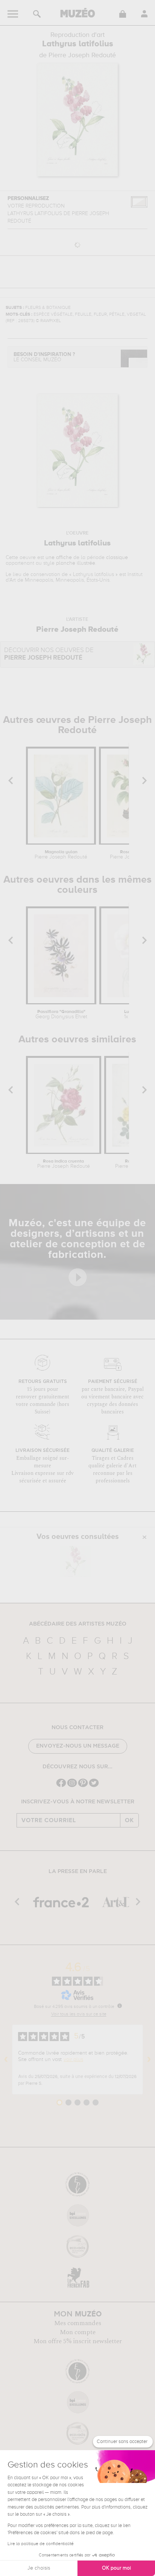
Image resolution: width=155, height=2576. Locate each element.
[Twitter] (94, 1786)
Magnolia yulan (61, 855)
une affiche (59, 558)
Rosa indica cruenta (64, 1164)
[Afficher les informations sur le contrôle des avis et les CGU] (120, 2006)
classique (117, 558)
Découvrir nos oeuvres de (49, 654)
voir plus (73, 2060)
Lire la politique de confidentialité (41, 2544)
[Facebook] (61, 1786)
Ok (129, 1820)
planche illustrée (76, 563)
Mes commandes (78, 2323)
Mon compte (78, 2332)
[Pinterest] (83, 1786)
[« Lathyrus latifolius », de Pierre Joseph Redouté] (76, 1561)
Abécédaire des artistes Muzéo (78, 1624)
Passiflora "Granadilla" (61, 1015)
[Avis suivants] (149, 2060)
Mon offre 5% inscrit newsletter (78, 2341)
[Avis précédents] (6, 2060)
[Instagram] (72, 1786)
